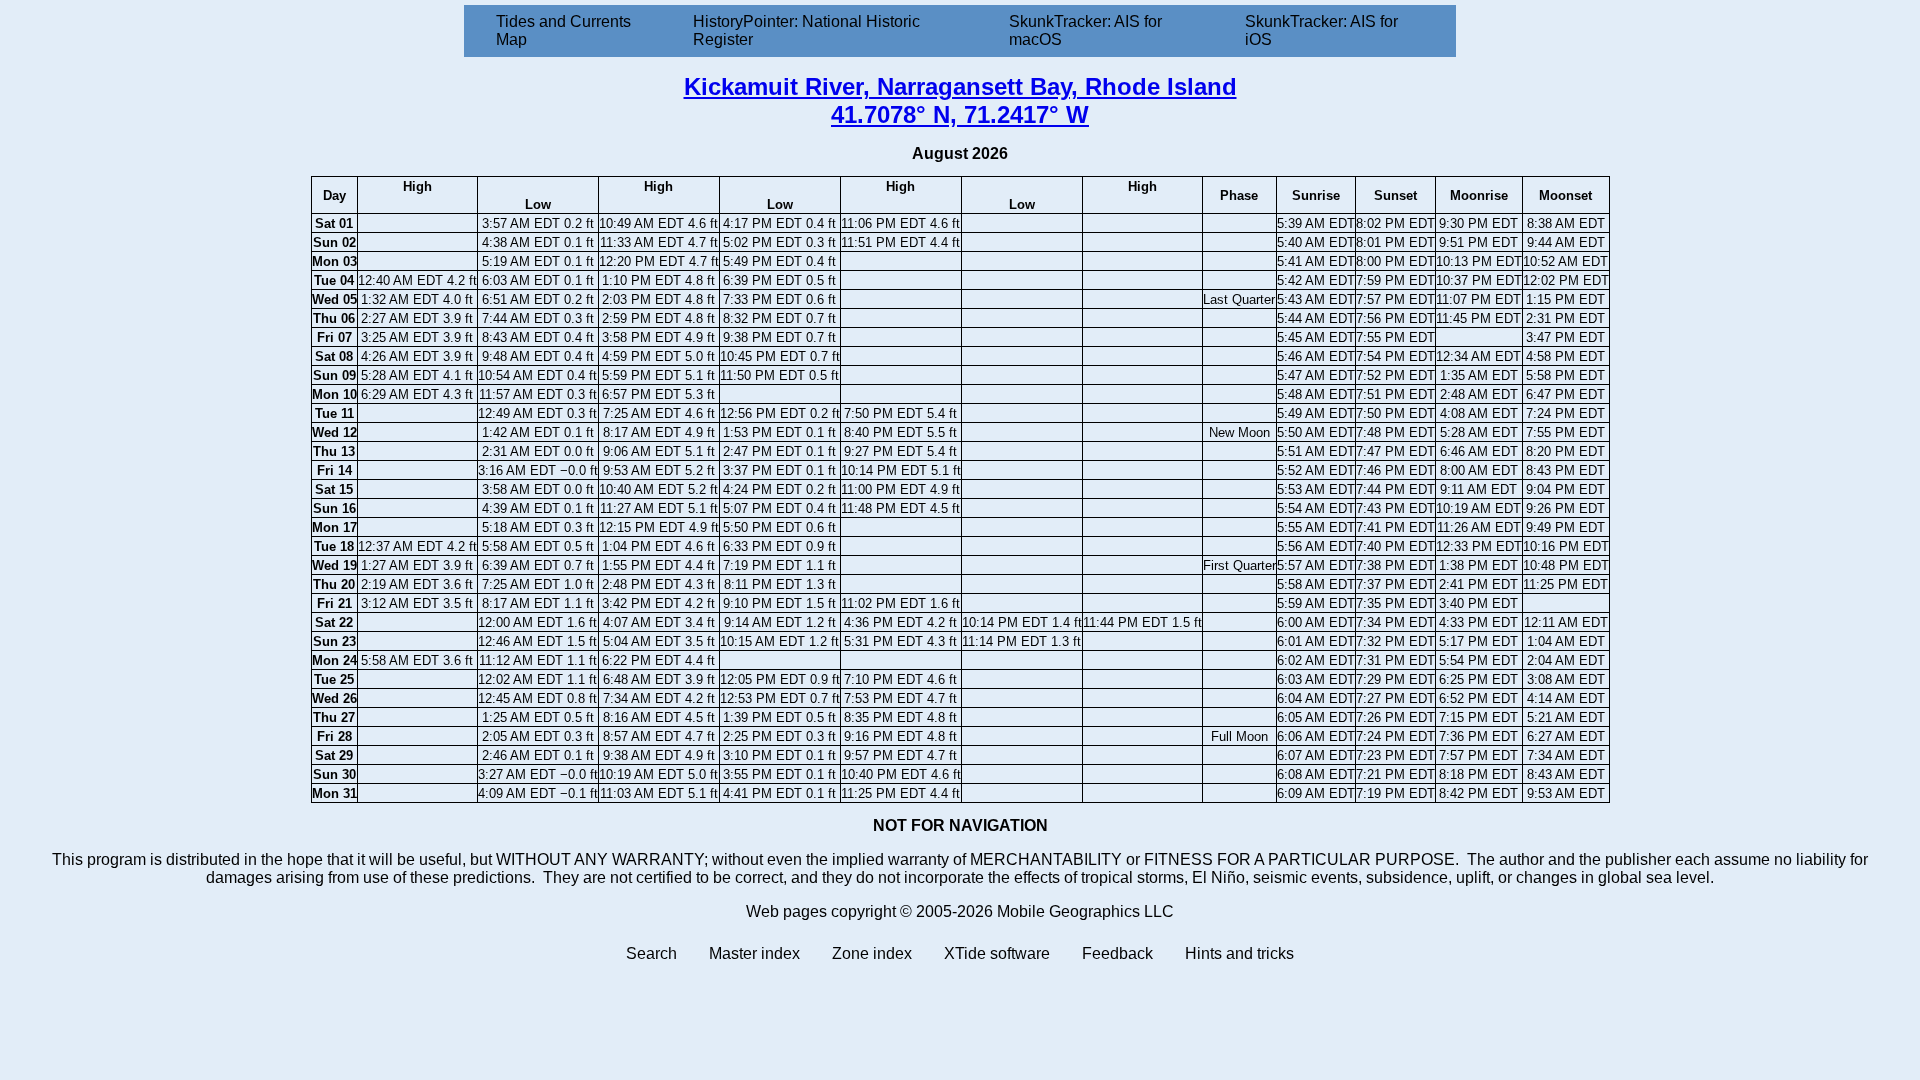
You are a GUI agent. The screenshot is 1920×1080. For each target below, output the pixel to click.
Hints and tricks (1239, 953)
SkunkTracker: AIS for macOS (1085, 30)
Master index (754, 953)
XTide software (997, 953)
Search (651, 953)
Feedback (1117, 953)
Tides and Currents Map (563, 30)
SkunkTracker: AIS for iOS (1321, 30)
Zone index (872, 953)
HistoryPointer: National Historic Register (806, 30)
